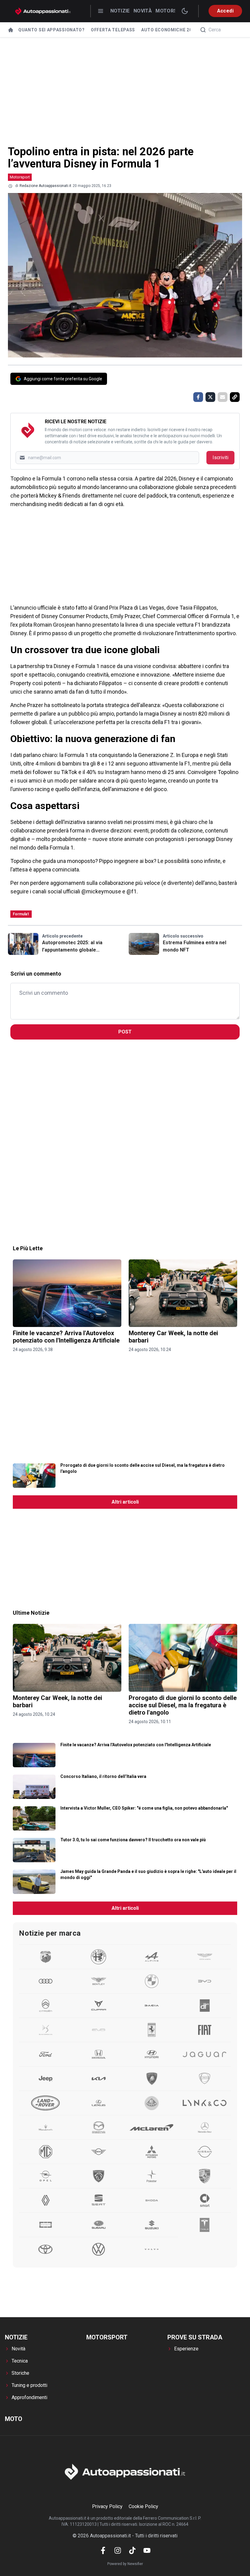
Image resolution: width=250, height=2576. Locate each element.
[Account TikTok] (132, 2550)
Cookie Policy (143, 2506)
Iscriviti (220, 457)
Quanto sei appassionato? (52, 30)
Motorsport (20, 177)
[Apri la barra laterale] (101, 11)
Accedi (225, 11)
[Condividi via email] (223, 397)
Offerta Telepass (113, 30)
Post (125, 1032)
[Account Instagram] (118, 2550)
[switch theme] (185, 11)
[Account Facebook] (103, 2550)
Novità (143, 11)
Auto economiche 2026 (169, 30)
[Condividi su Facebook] (198, 397)
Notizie (120, 11)
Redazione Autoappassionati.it (45, 186)
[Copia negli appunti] (235, 397)
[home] (11, 30)
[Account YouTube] (147, 2550)
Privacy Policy (107, 2506)
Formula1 (21, 914)
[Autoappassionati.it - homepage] (43, 11)
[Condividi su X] (210, 397)
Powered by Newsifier (125, 2564)
